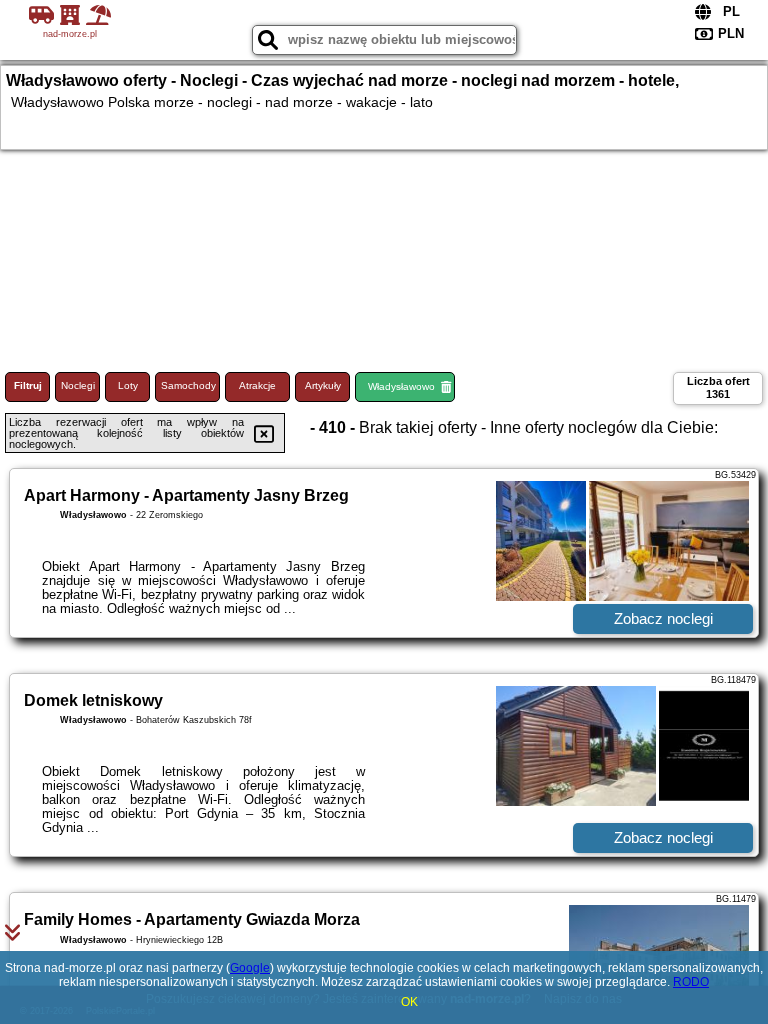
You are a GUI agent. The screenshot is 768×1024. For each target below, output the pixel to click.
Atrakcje (257, 385)
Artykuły (323, 385)
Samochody (188, 385)
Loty (128, 385)
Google (250, 968)
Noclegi (78, 385)
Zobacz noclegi (663, 618)
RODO (691, 982)
